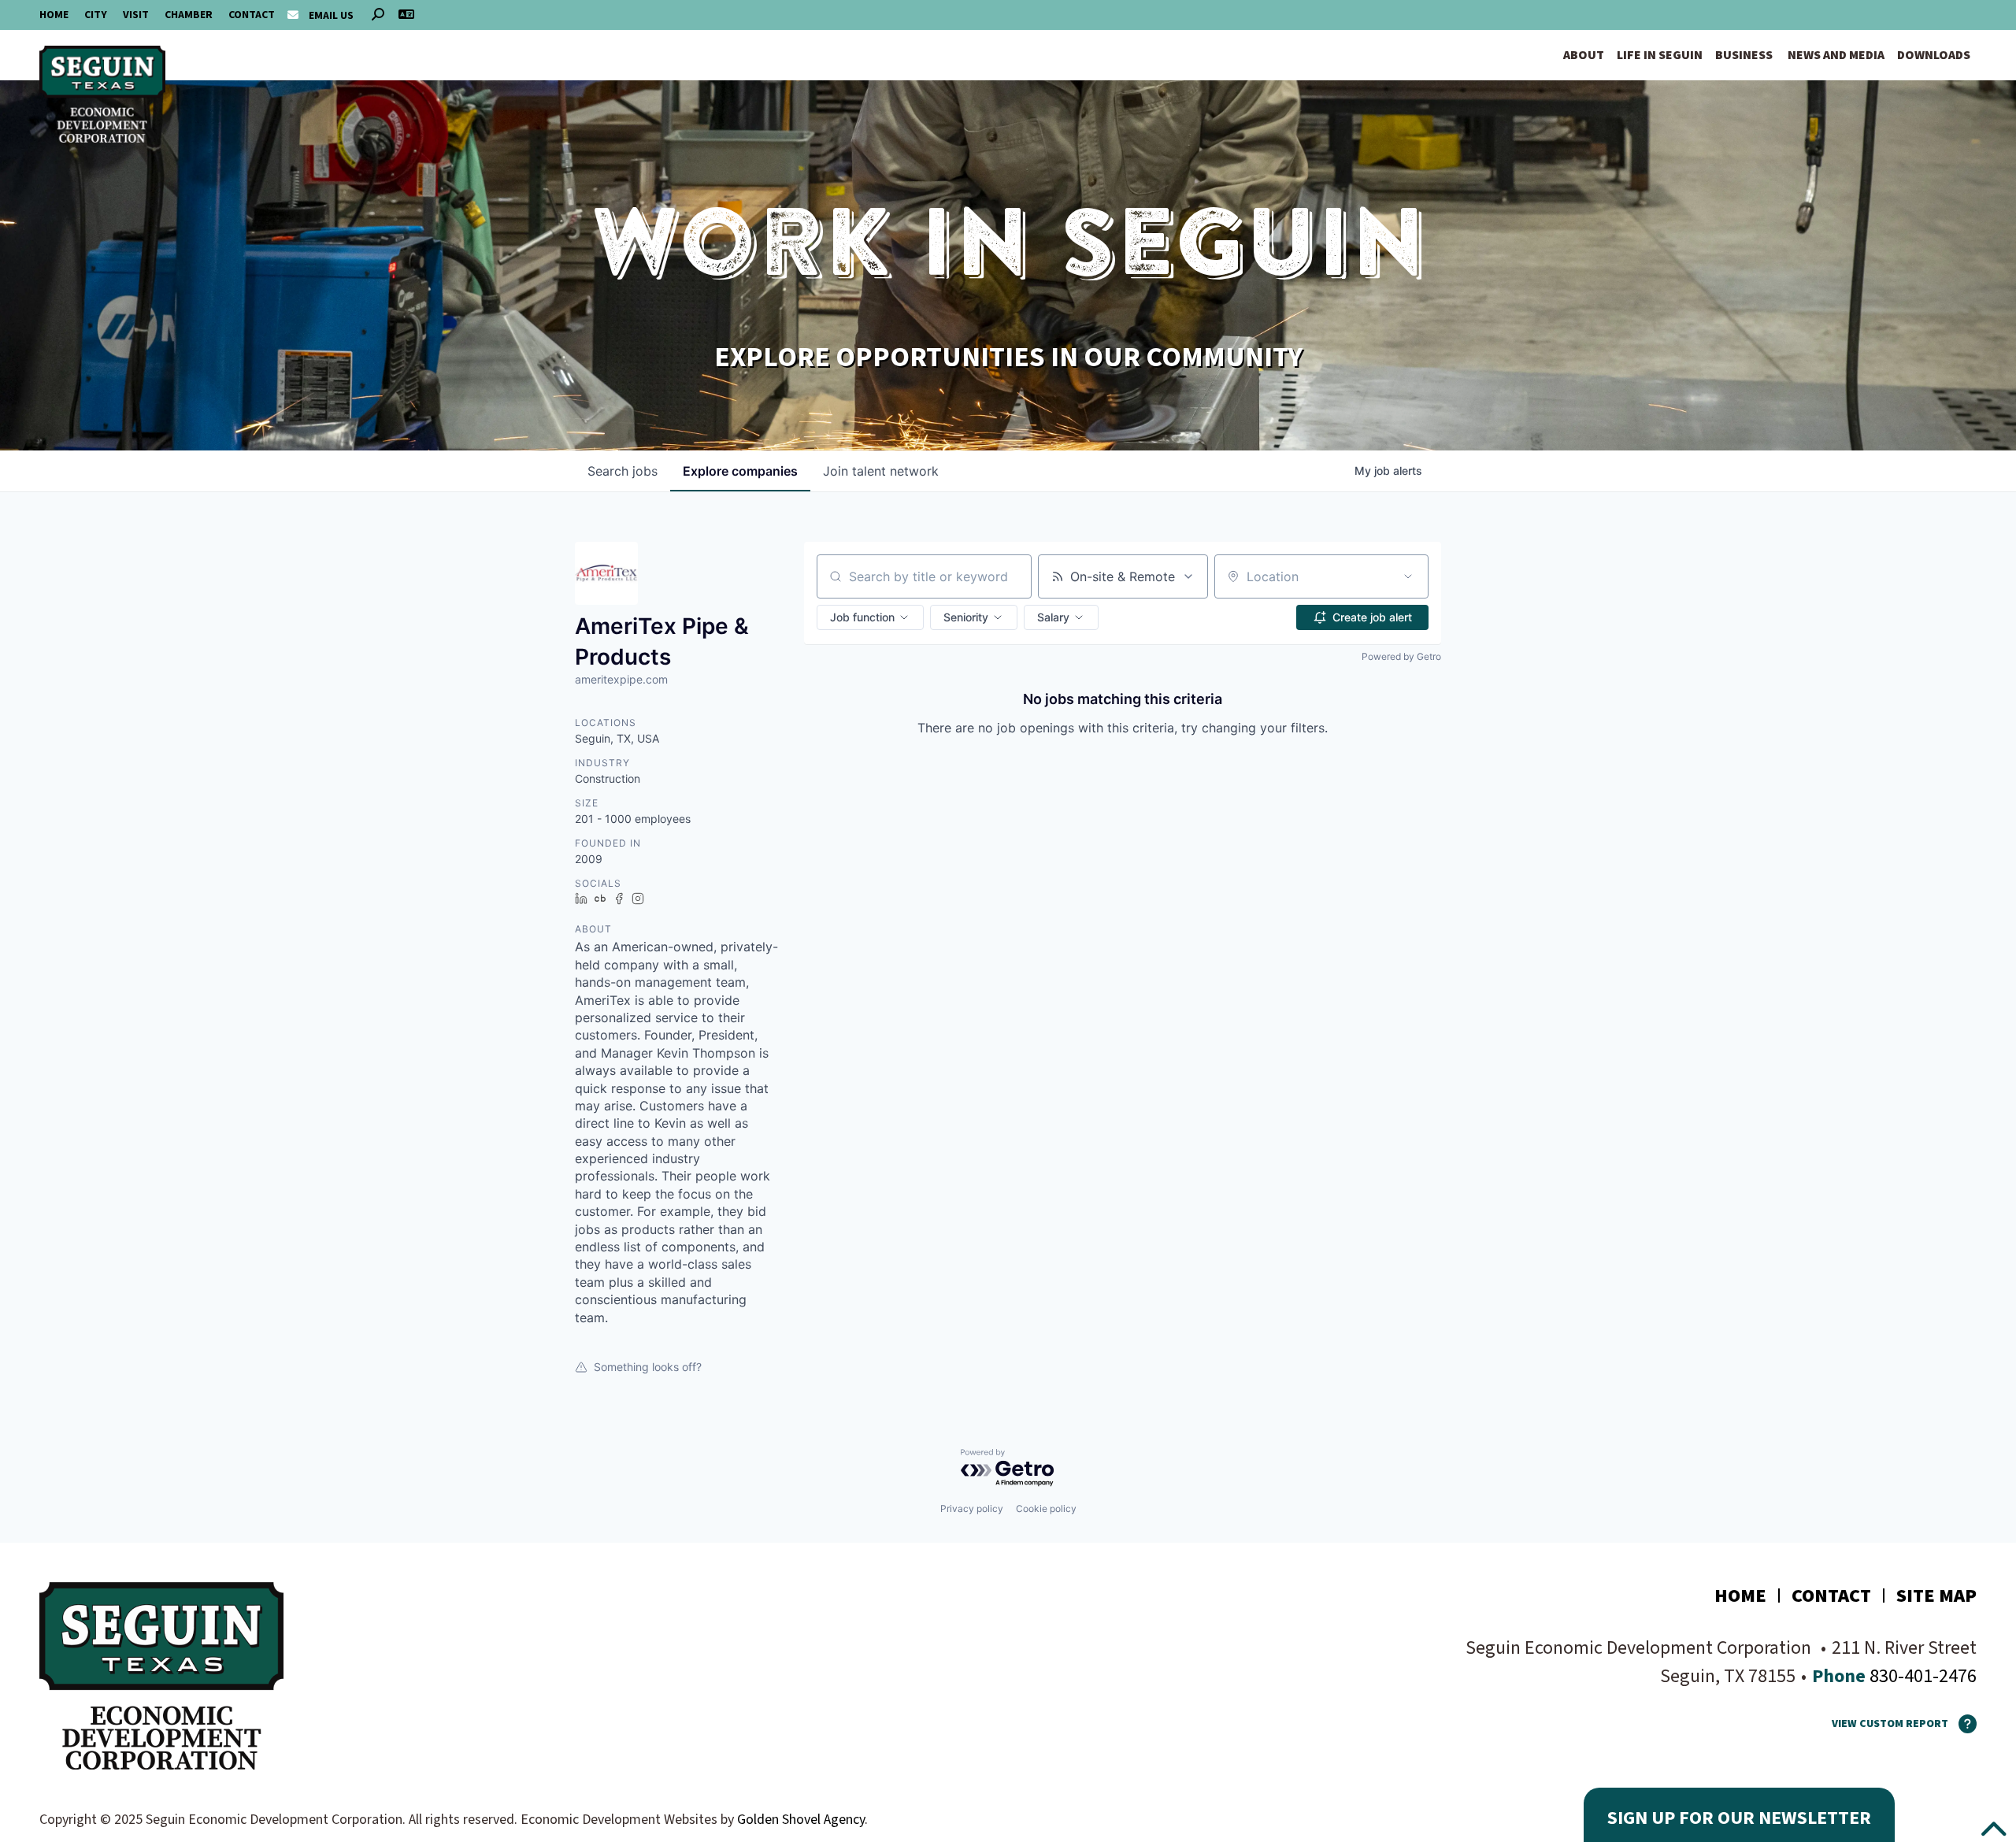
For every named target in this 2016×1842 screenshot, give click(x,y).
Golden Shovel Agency (801, 1820)
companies (740, 471)
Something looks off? (648, 1367)
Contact (252, 15)
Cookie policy (1046, 1508)
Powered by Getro (1401, 656)
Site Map (1936, 1596)
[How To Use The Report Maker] (1962, 1724)
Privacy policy (972, 1508)
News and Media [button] (1836, 55)
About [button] (1584, 55)
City (96, 15)
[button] (870, 617)
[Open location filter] (1408, 576)
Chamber (189, 15)
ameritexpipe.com (621, 679)
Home (54, 15)
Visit (136, 15)
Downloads (1934, 55)
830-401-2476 (1921, 1676)
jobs (623, 471)
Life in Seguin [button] (1660, 55)
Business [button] (1744, 55)
